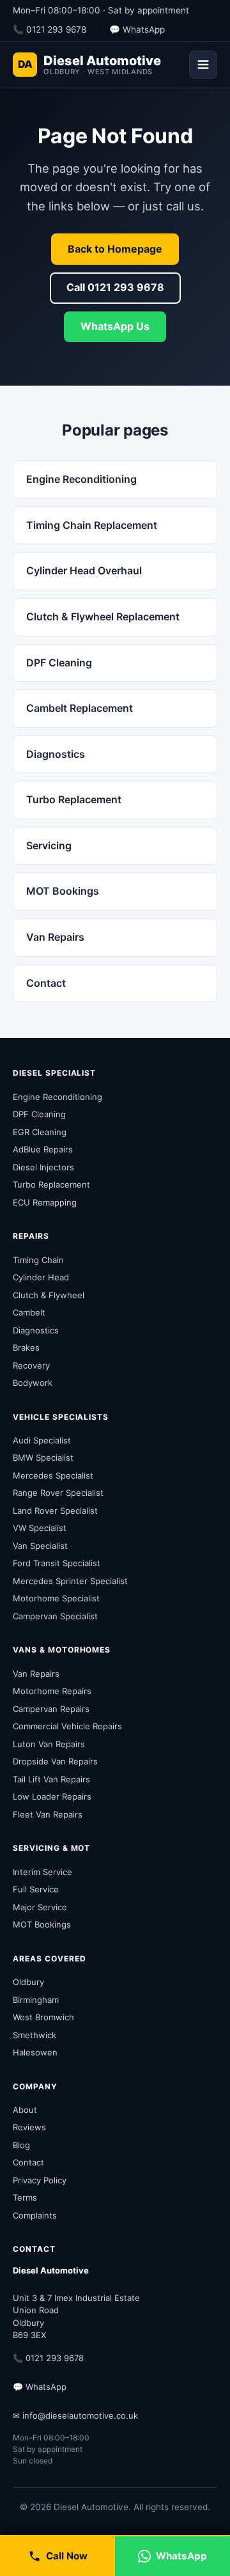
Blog (21, 2145)
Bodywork (33, 1383)
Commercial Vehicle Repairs (67, 1726)
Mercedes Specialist (53, 1475)
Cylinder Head (41, 1277)
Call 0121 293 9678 (115, 287)
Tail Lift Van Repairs (51, 1779)
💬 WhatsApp (137, 29)
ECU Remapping (45, 1202)
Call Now (67, 2556)
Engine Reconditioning (81, 479)
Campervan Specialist (55, 1616)
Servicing (49, 845)
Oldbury (28, 1982)
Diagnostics (56, 754)
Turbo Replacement (74, 799)
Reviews (29, 2127)
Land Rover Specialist (55, 1511)
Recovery (31, 1365)
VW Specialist (40, 1528)
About (25, 2110)
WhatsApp (181, 2556)
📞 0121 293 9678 (50, 29)
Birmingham (36, 2000)
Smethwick (34, 2035)
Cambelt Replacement (80, 708)
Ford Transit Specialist (57, 1563)
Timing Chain (38, 1260)
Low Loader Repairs (52, 1796)
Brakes (26, 1347)
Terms (25, 2197)
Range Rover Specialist (58, 1493)
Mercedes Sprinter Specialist (70, 1581)
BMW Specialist (43, 1457)
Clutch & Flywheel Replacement (103, 617)
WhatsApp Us (115, 326)
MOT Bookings (63, 891)
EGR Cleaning (40, 1132)
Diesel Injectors (43, 1167)
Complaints (35, 2215)
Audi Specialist (42, 1440)
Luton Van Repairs (49, 1744)
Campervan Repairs (51, 1709)
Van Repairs (55, 937)
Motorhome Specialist (56, 1598)
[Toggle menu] (203, 65)
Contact (46, 983)
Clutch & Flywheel (49, 1295)
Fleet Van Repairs (48, 1814)
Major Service (40, 1907)
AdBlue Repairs (43, 1149)
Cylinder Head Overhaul (84, 570)
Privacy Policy (40, 2180)
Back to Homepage (115, 249)
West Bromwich (43, 2017)
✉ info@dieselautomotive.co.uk (75, 2415)
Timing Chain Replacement (92, 525)
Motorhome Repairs (52, 1691)
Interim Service (42, 1872)
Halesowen (35, 2052)
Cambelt (29, 1312)
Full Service (36, 1889)
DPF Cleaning (59, 663)
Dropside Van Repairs (55, 1761)
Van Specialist (40, 1546)
